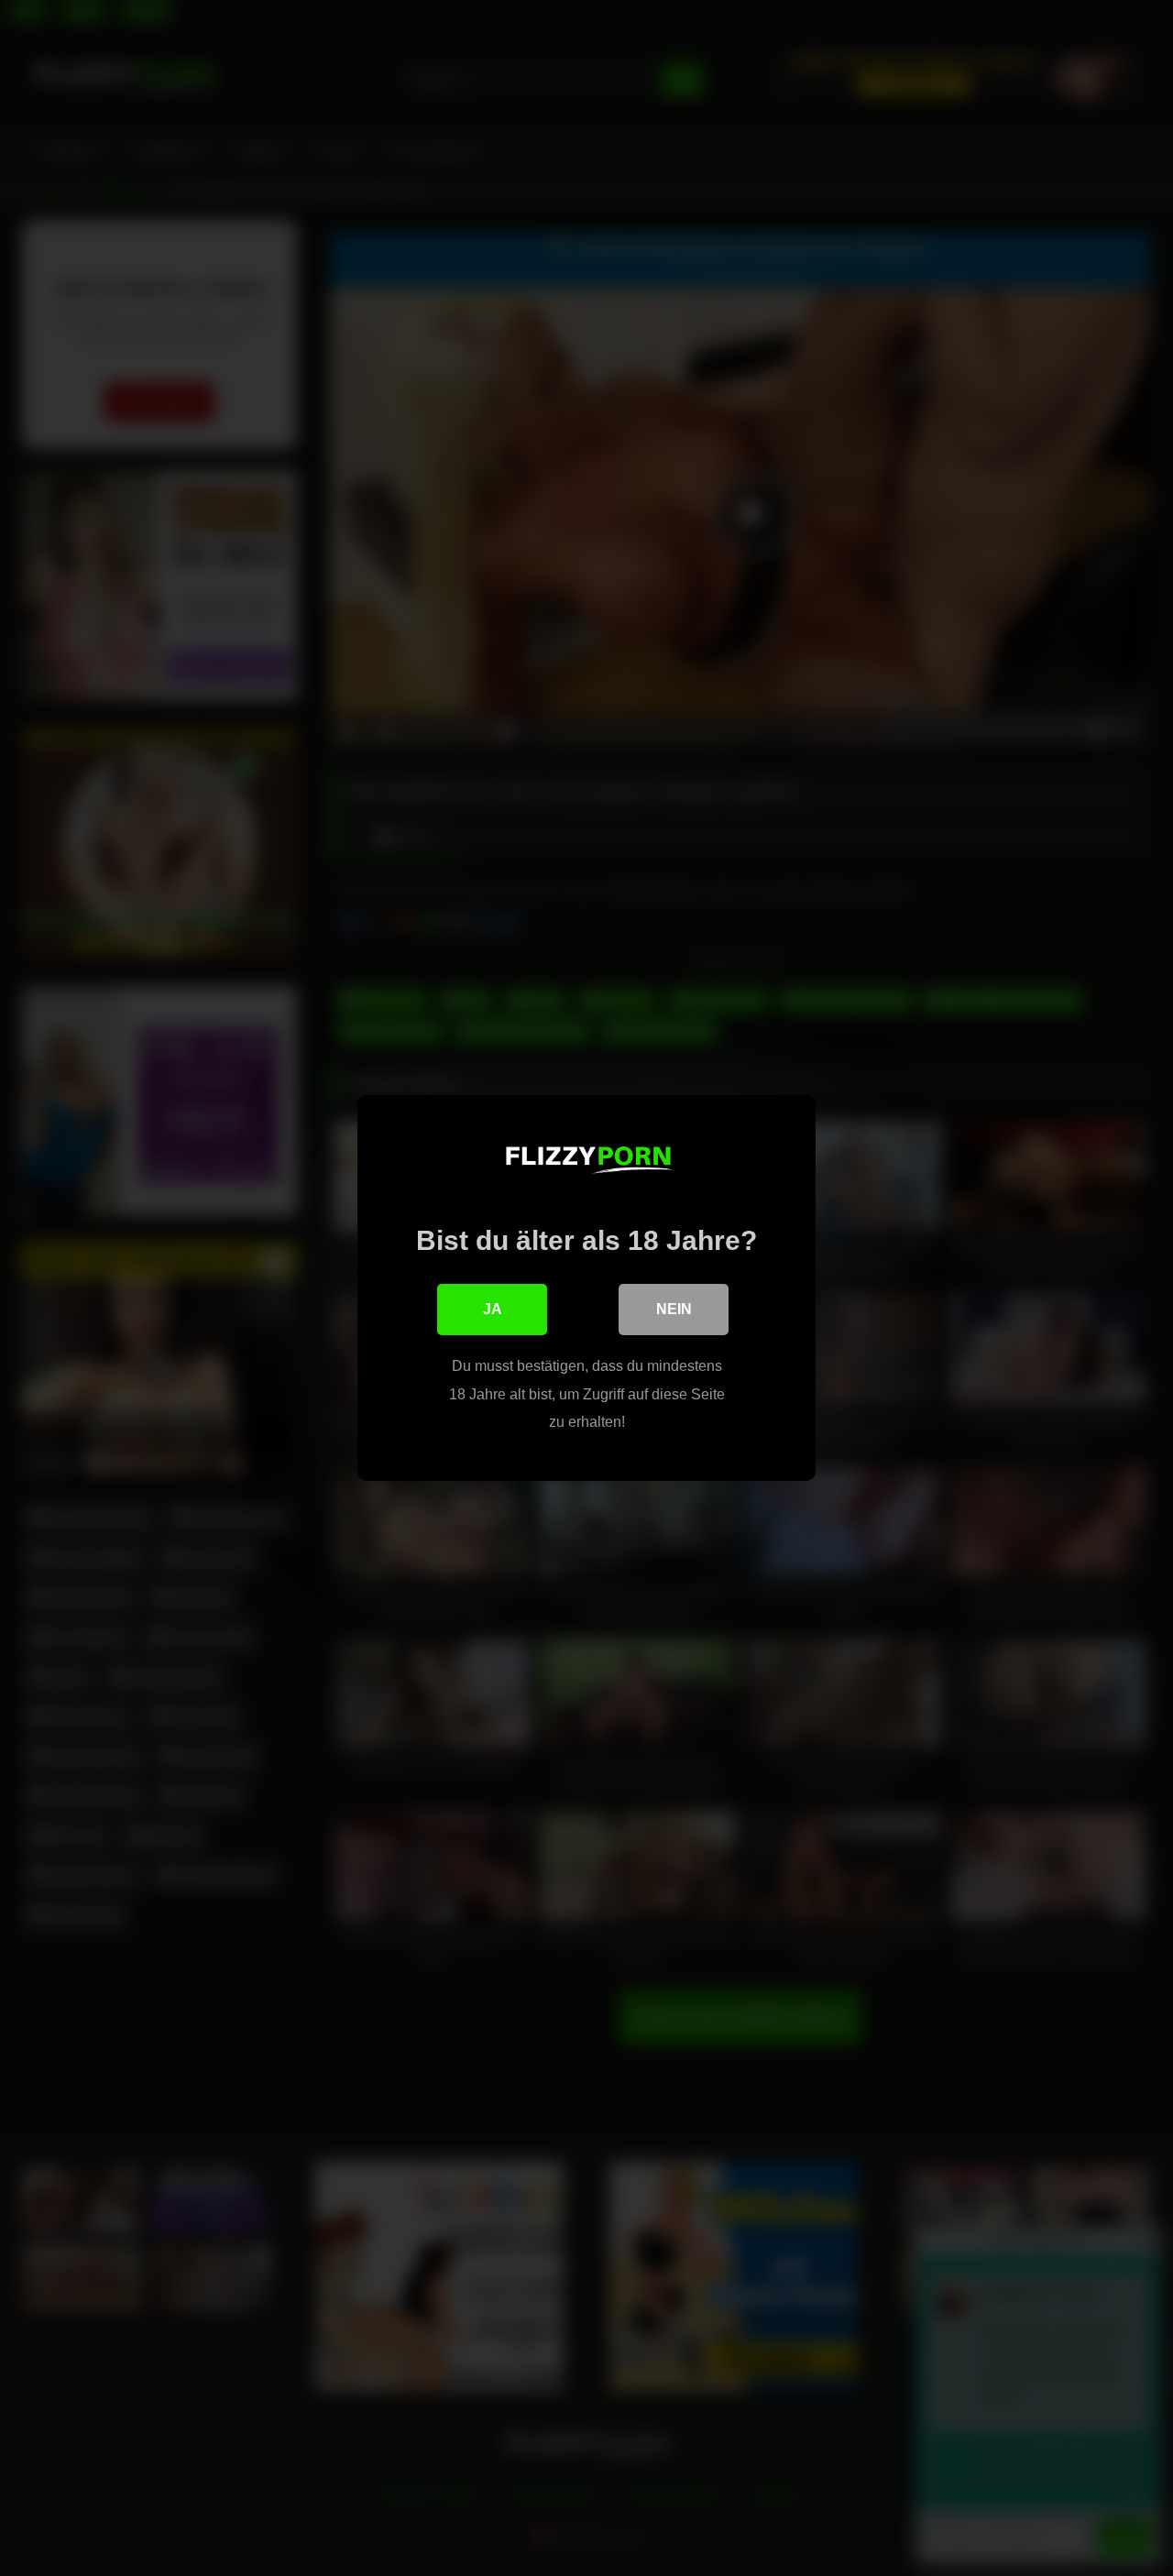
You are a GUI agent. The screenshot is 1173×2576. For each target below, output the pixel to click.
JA (493, 1309)
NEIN (674, 1309)
